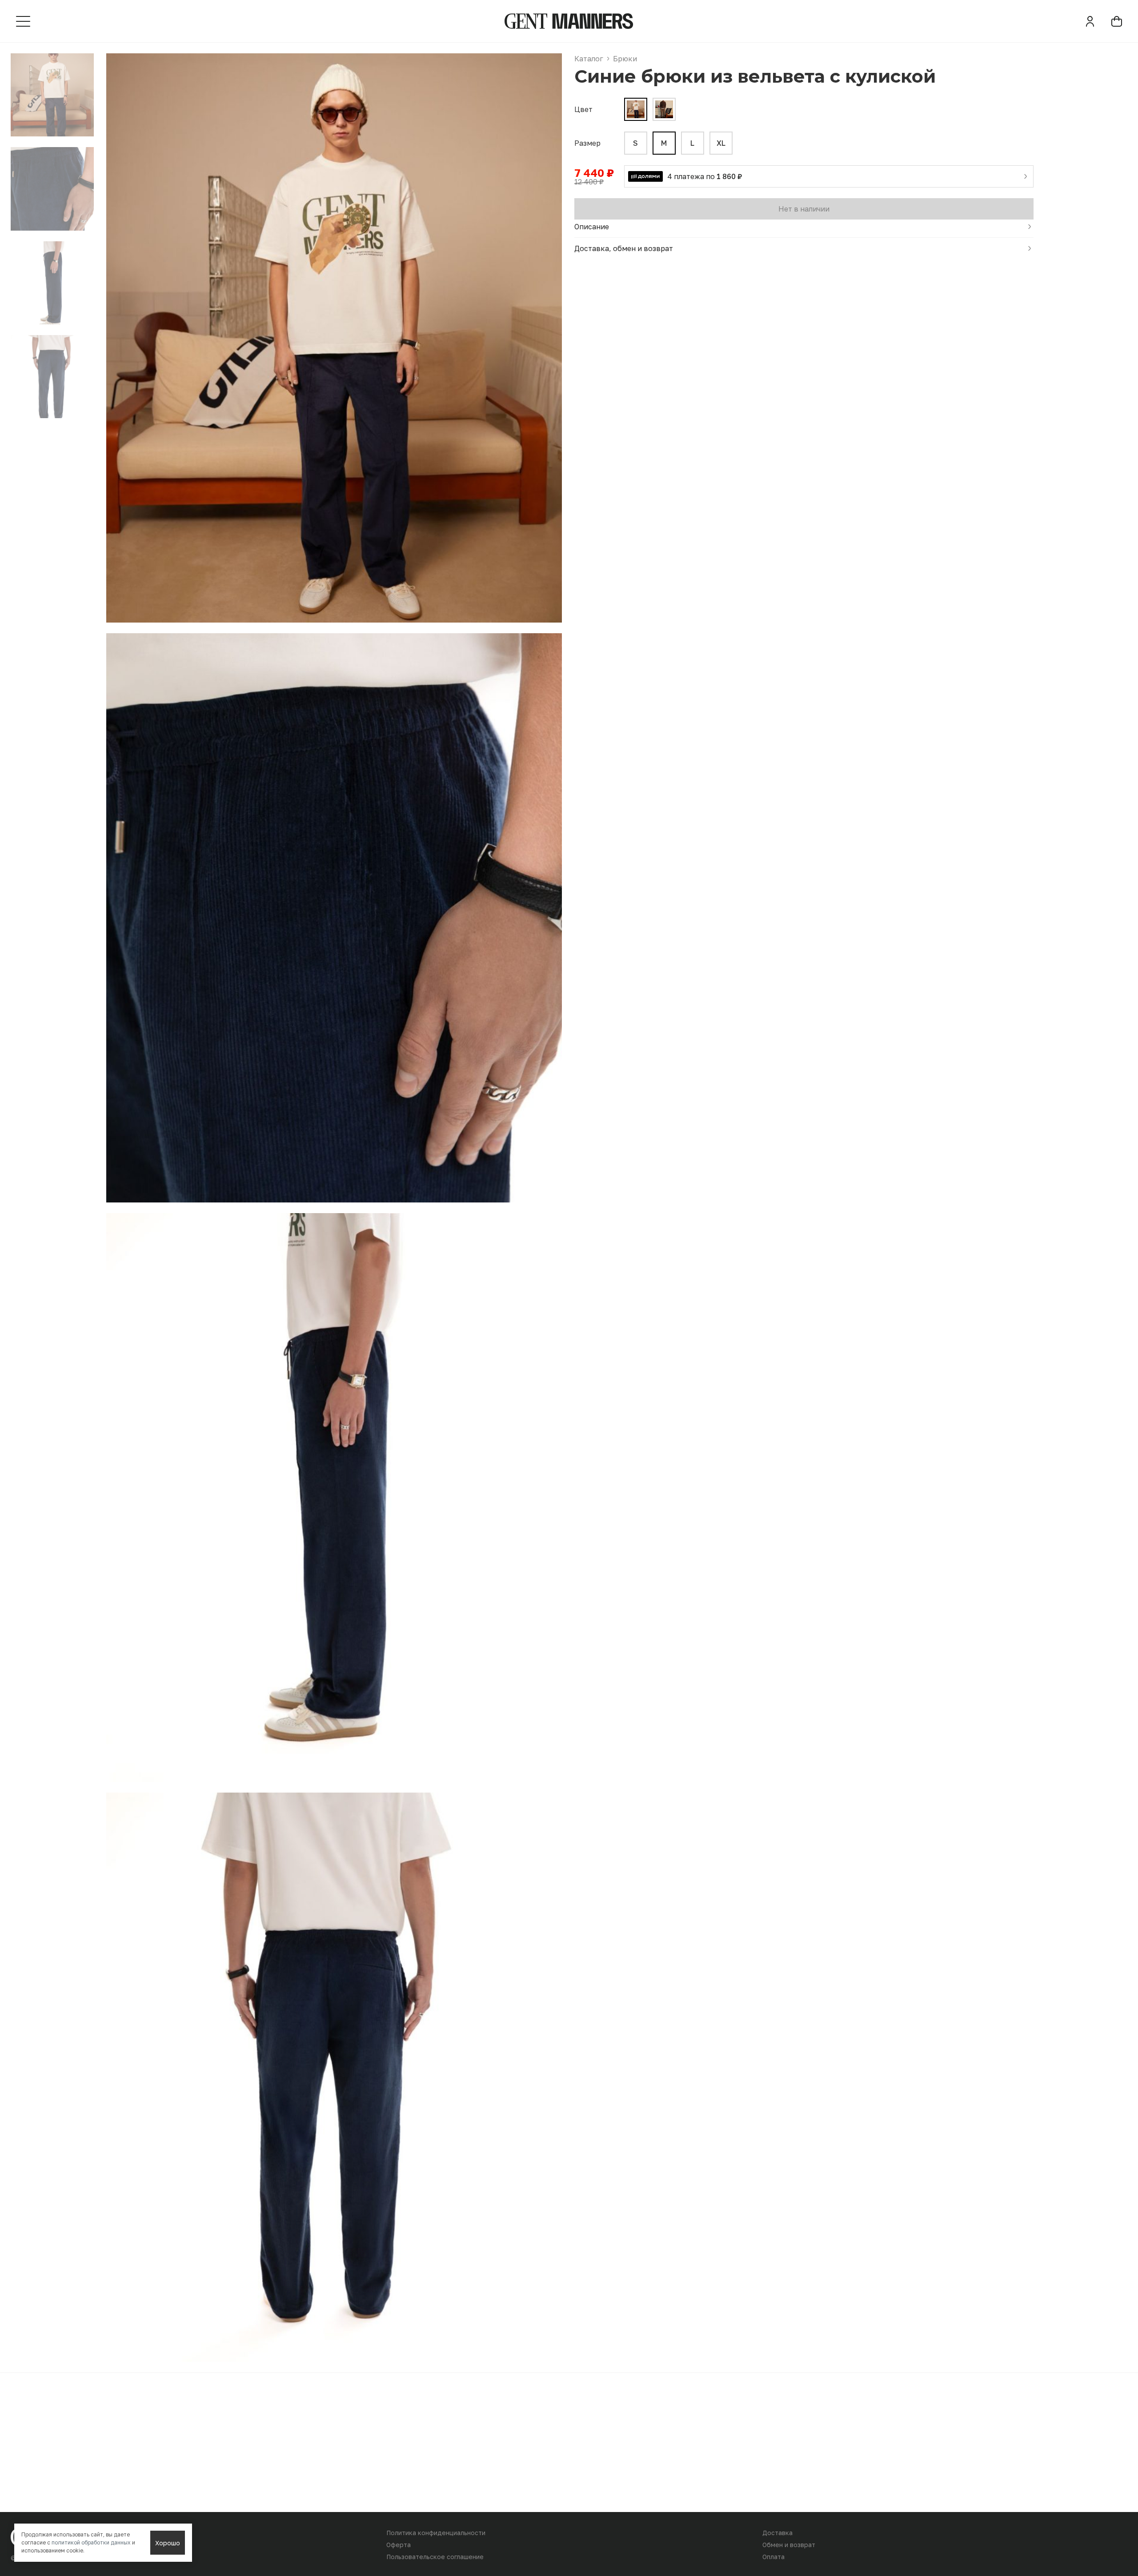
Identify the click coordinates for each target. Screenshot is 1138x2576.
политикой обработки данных (91, 2542)
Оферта (399, 2545)
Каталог (589, 59)
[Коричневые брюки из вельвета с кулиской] (664, 109)
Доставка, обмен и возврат (624, 248)
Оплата (773, 2557)
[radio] (636, 143)
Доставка (777, 2533)
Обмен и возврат (789, 2545)
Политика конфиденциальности (436, 2533)
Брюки (625, 59)
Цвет (583, 109)
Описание (592, 227)
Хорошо (168, 2543)
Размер (587, 143)
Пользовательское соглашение (435, 2557)
